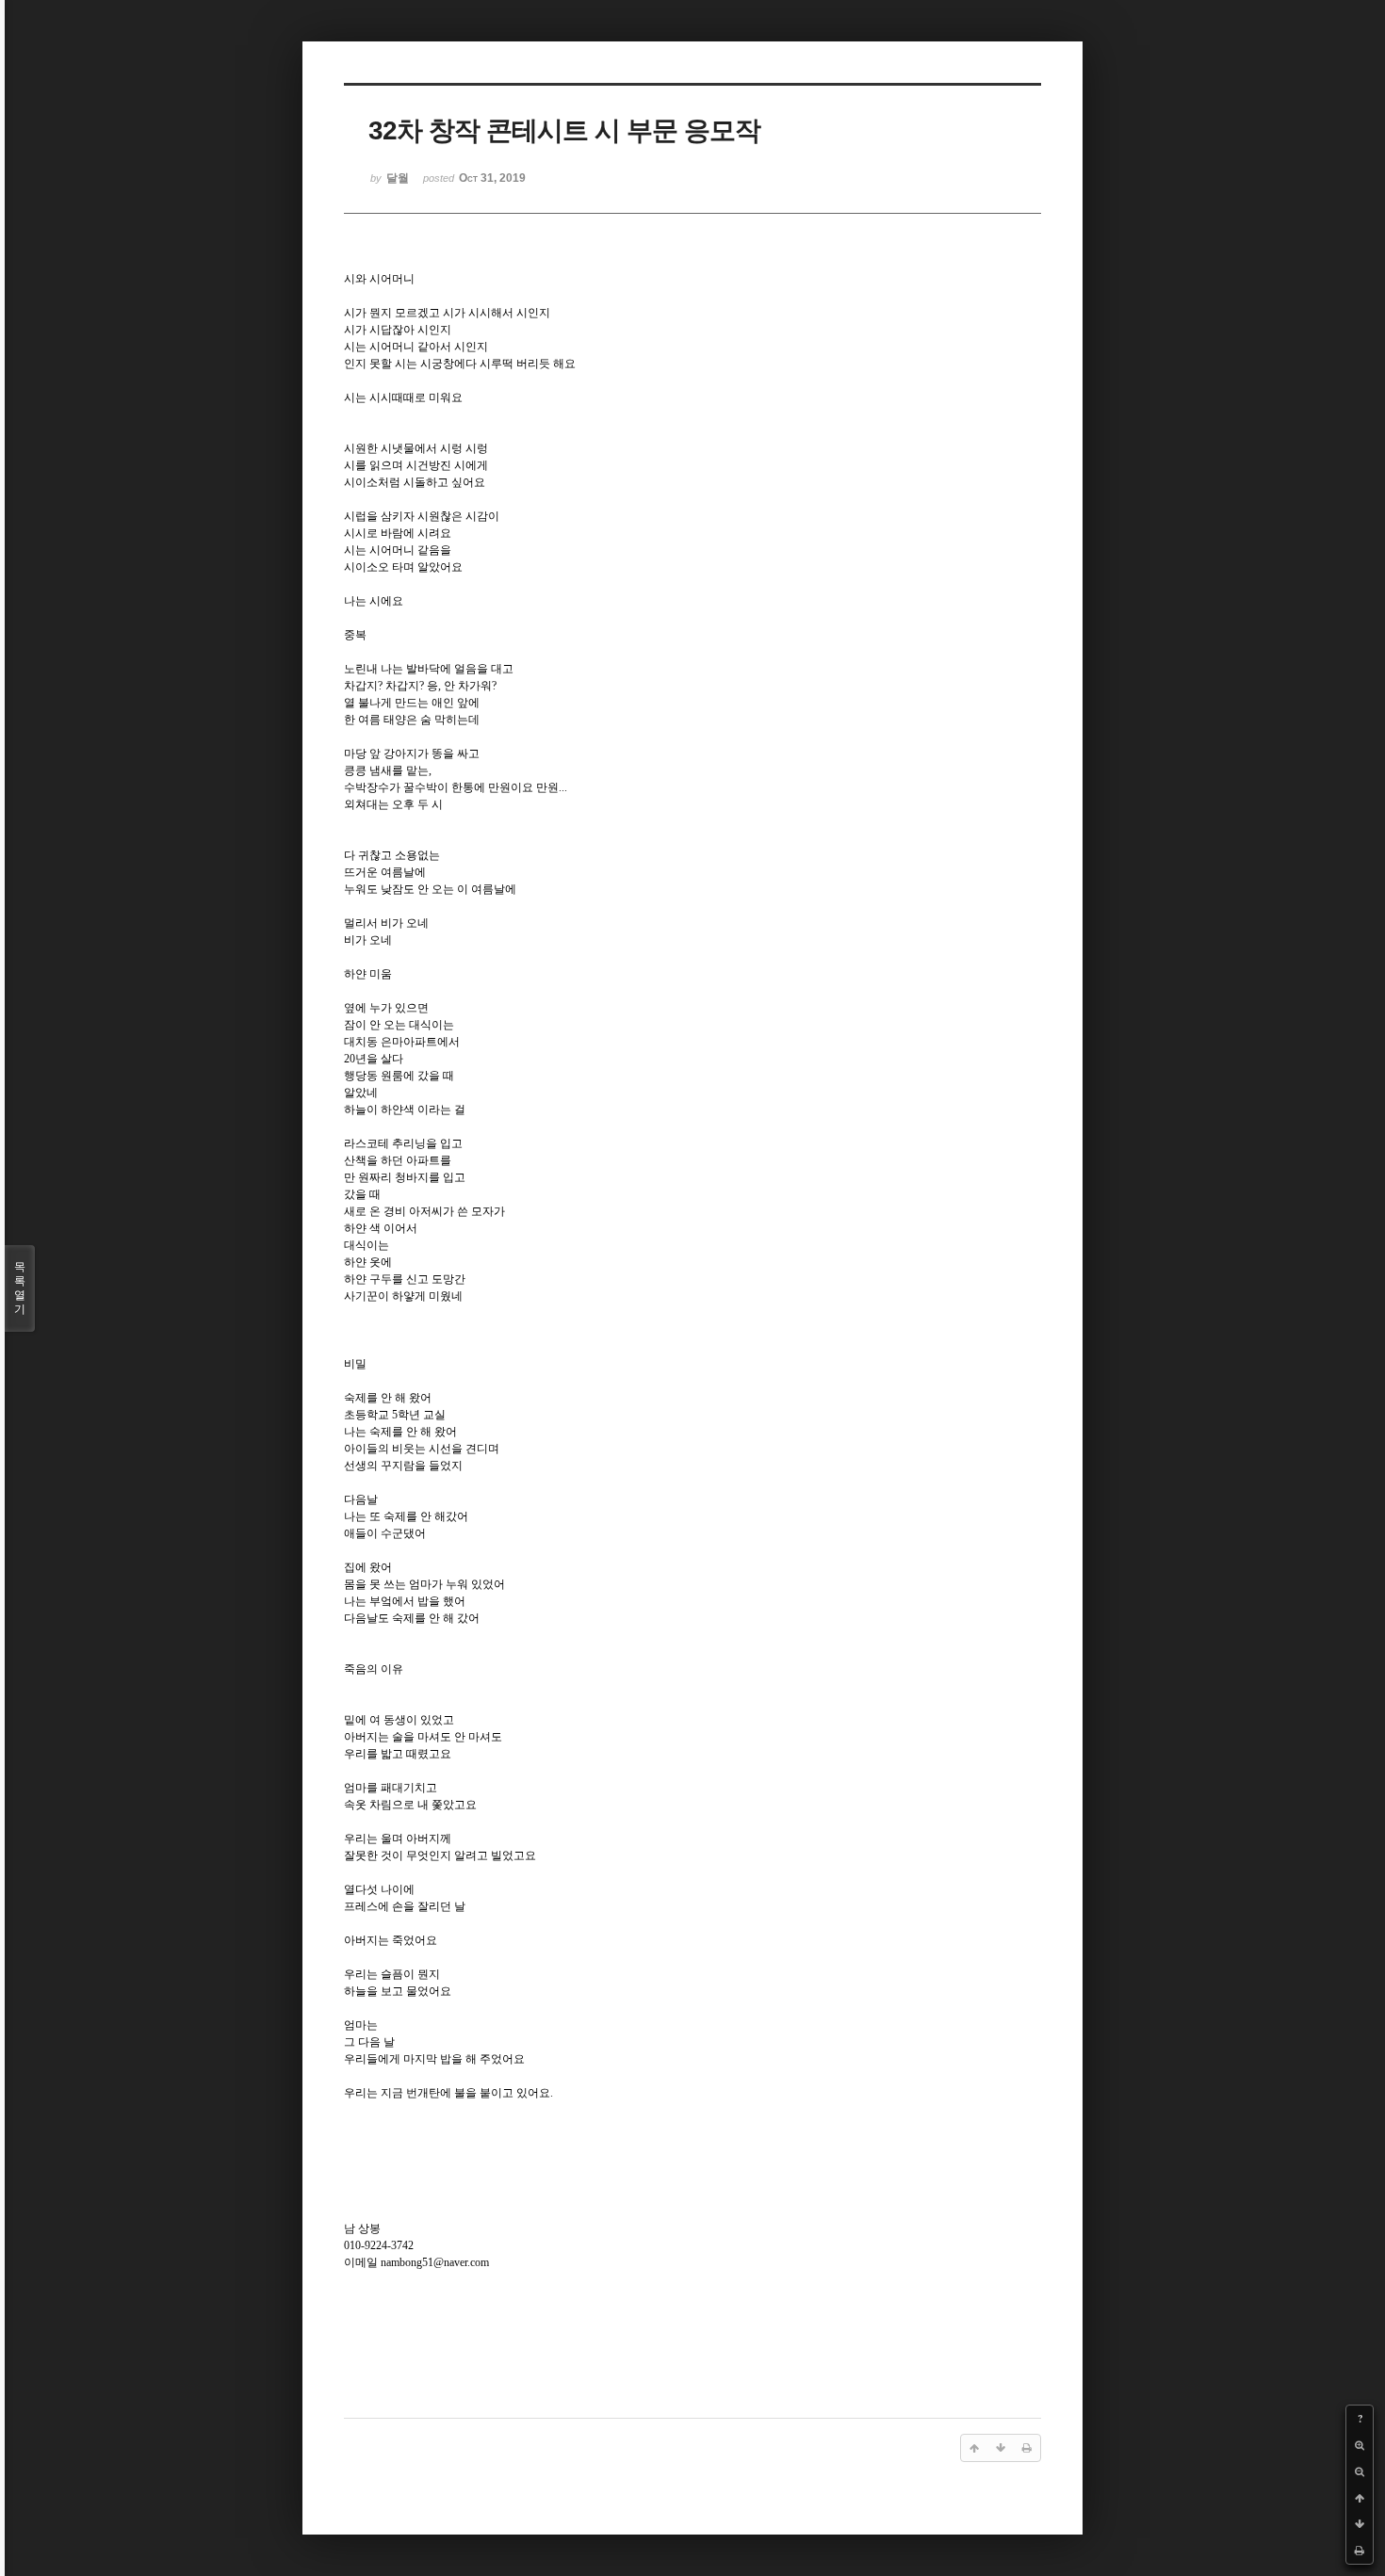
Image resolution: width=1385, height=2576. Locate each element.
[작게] (1360, 2471)
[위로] (1360, 2498)
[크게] (1360, 2445)
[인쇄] (1360, 2551)
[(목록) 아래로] (1360, 2524)
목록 (20, 1288)
